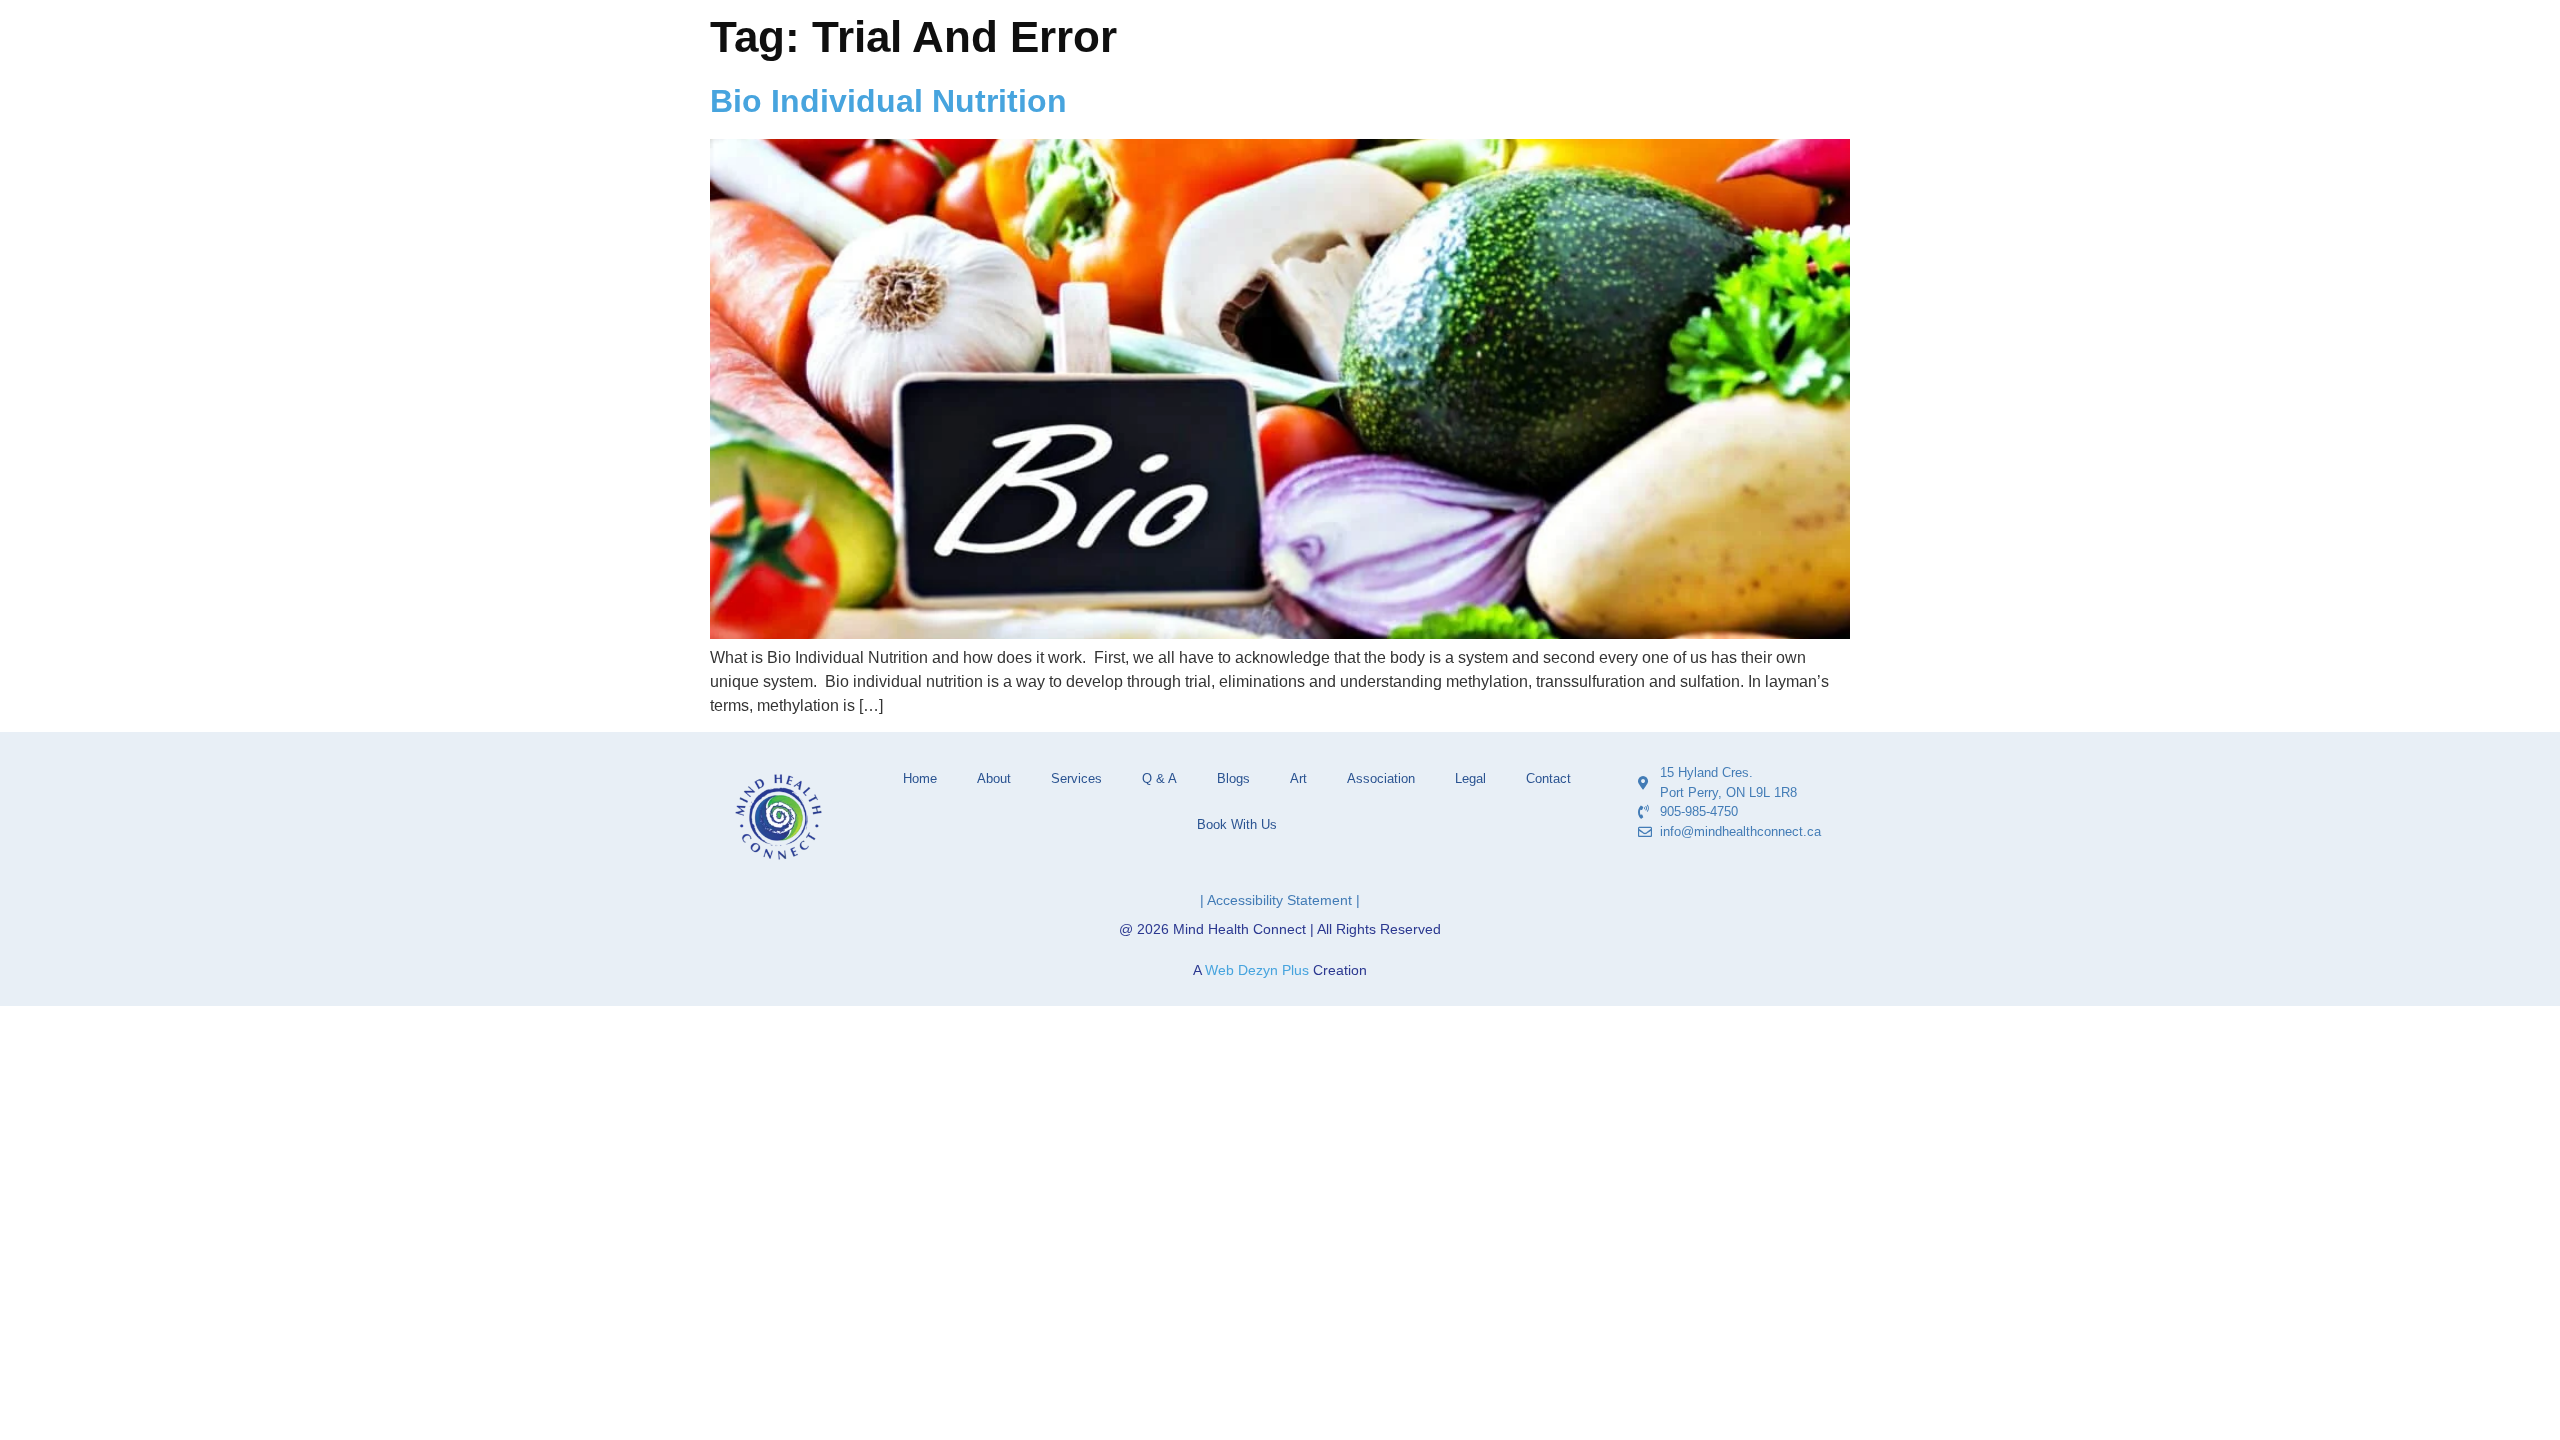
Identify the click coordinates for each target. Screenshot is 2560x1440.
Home (920, 778)
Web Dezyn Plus (1257, 970)
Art (1298, 778)
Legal (1470, 778)
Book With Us (1237, 824)
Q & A (1159, 778)
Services (1076, 778)
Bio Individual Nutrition (888, 101)
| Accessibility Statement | (1280, 900)
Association (1381, 778)
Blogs (1233, 778)
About (994, 778)
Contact (1548, 778)
